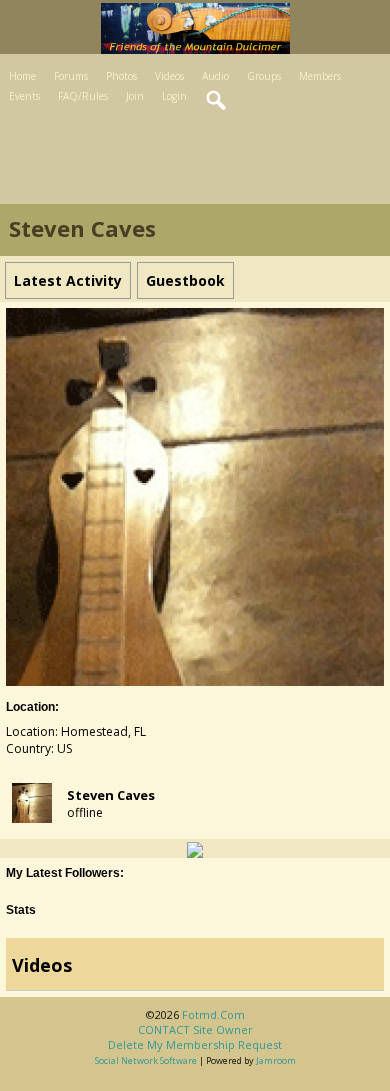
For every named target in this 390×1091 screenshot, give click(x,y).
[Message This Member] (195, 848)
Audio (215, 76)
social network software (146, 1060)
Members (320, 76)
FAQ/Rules (83, 96)
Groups (264, 76)
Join (135, 96)
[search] (217, 101)
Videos (169, 76)
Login (174, 96)
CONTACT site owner (195, 1029)
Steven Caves (111, 795)
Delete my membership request (195, 1044)
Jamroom (276, 1060)
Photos (121, 76)
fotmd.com (213, 1014)
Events (24, 96)
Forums (71, 76)
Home (22, 76)
